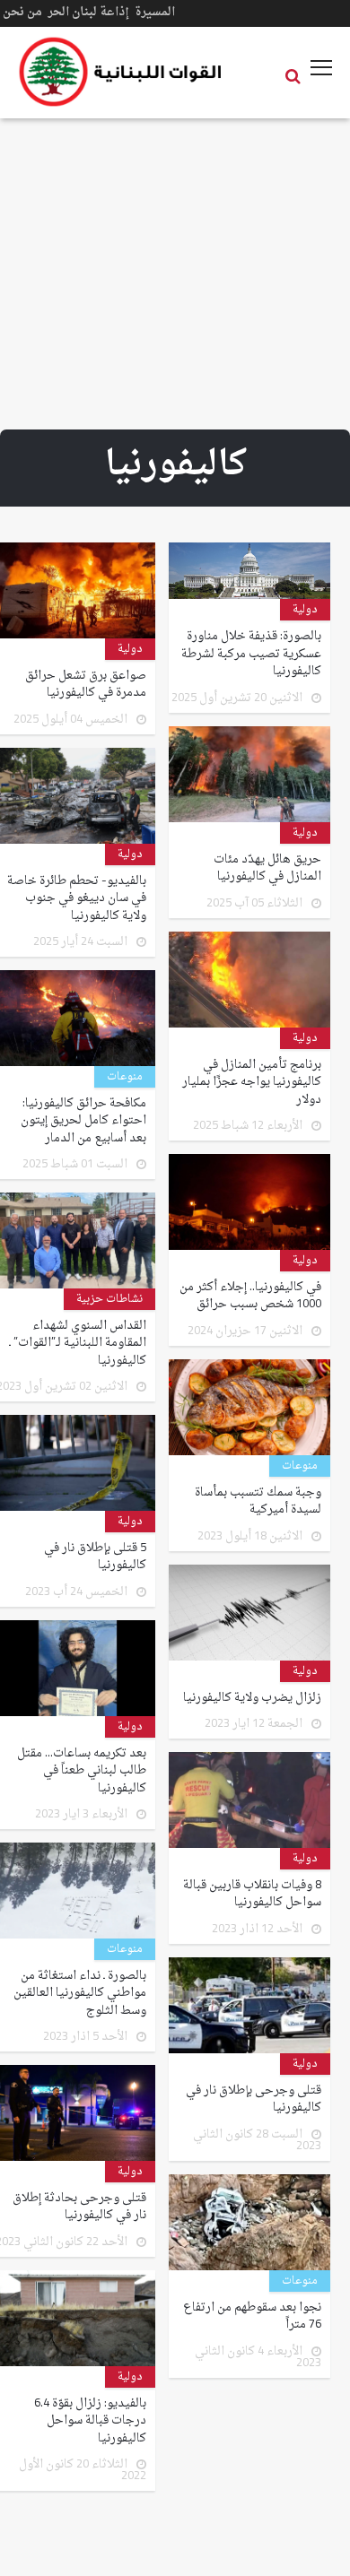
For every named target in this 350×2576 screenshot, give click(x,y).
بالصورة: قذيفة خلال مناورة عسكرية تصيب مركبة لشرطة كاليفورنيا (251, 654)
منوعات (125, 1077)
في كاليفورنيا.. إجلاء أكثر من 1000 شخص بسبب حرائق (250, 1296)
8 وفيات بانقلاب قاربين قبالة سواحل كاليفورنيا (252, 1894)
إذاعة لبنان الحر (88, 12)
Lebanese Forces (121, 72)
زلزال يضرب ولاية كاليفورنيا (252, 1698)
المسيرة (155, 12)
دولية (305, 610)
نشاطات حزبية (109, 1299)
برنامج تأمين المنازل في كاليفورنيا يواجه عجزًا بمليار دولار (252, 1083)
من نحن (22, 12)
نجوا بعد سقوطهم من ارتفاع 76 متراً (252, 2316)
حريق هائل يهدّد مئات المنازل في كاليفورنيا (267, 868)
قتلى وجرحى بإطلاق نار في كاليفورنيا (254, 2099)
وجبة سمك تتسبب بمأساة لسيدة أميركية (258, 1501)
